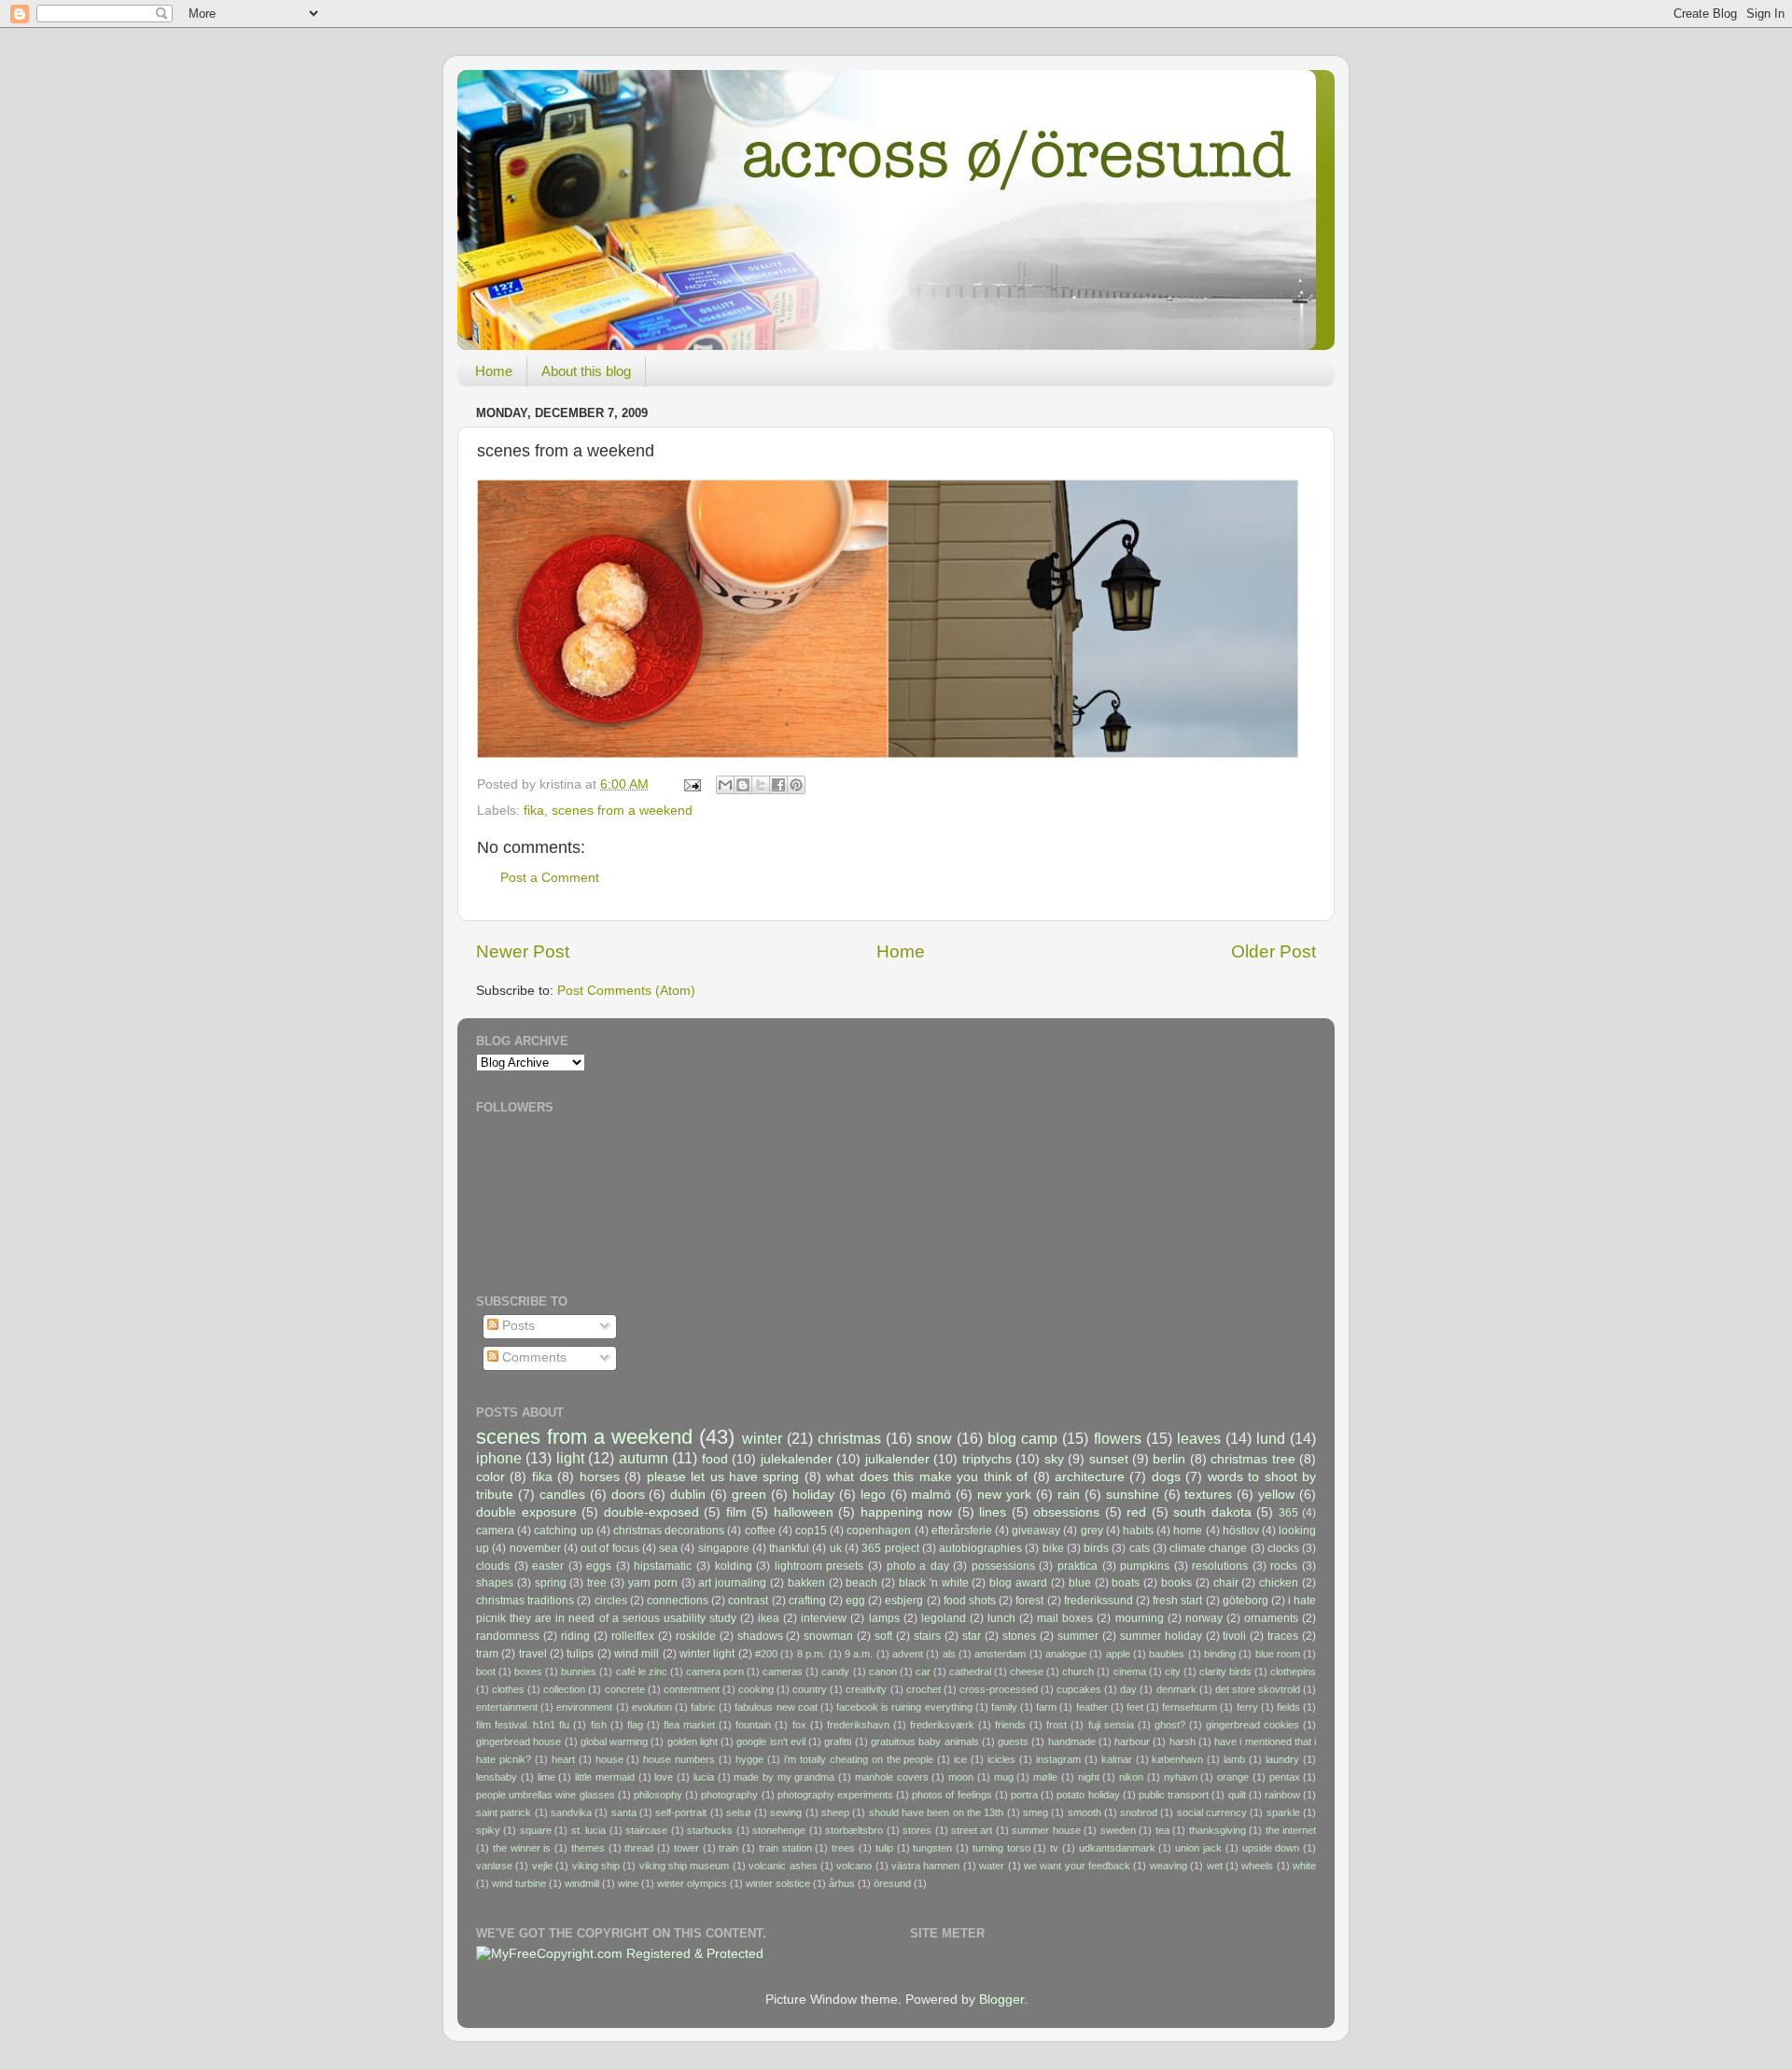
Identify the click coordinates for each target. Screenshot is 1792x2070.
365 (1288, 1513)
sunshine (1133, 1495)
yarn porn (653, 1583)
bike (1053, 1548)
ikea (769, 1618)
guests (1013, 1741)
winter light (707, 1654)
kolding (734, 1566)
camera (495, 1531)
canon (883, 1671)
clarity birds (1225, 1671)
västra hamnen (925, 1866)
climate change (1208, 1548)
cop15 (811, 1531)
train (728, 1848)
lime (546, 1777)
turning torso (1001, 1848)
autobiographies (980, 1548)
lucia (704, 1777)
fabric (703, 1707)
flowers (1118, 1438)
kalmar (1117, 1759)
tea (1162, 1830)
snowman (828, 1636)
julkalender (897, 1459)
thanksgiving (1218, 1830)
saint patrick (504, 1812)
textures (1208, 1495)
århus (842, 1883)
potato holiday (1088, 1795)
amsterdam (1000, 1654)
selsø (739, 1812)
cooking (756, 1689)
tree (597, 1583)
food (715, 1459)
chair (1226, 1583)
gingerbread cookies (1253, 1725)
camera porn (715, 1671)
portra (1024, 1795)
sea (668, 1548)
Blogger (1001, 2000)
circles (611, 1601)
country (810, 1689)
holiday (813, 1495)
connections (678, 1601)
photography (729, 1795)
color (490, 1477)
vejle (542, 1866)
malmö (931, 1495)
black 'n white (934, 1583)
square (536, 1830)
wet (1215, 1866)
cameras (783, 1671)
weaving (1169, 1866)
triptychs (987, 1459)
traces (1283, 1636)
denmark (1176, 1689)
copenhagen (879, 1531)
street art (972, 1830)
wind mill (637, 1654)
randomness (508, 1636)
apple (1118, 1654)
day (1128, 1689)
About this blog (586, 371)
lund (1271, 1438)
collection (564, 1689)
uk (836, 1548)
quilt (1237, 1795)
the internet (1291, 1830)
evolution (652, 1707)
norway (1204, 1618)
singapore (724, 1548)
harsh (1183, 1741)
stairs (927, 1636)
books (1176, 1583)
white (1304, 1866)
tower (686, 1848)
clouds (493, 1566)
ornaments (1271, 1618)
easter (548, 1566)
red (1136, 1512)
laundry (1282, 1759)
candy (835, 1671)
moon (961, 1777)
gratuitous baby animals (925, 1741)
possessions (1003, 1566)
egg (855, 1601)
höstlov (1241, 1531)
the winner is (522, 1848)
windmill (582, 1883)
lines (993, 1512)
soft (883, 1636)
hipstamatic (663, 1566)
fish (599, 1725)
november (535, 1548)
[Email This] (725, 785)
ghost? (1170, 1725)
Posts (517, 1326)
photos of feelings (952, 1795)
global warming (614, 1741)
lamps (884, 1618)
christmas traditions (525, 1601)
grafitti (838, 1741)
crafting (807, 1601)
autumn (644, 1458)
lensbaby (497, 1777)
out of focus (610, 1548)
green (749, 1495)
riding (575, 1636)
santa (624, 1812)
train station (785, 1848)
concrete (625, 1689)
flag (635, 1725)
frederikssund (1099, 1601)
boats (1126, 1583)
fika (534, 811)
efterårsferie (962, 1531)
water (992, 1866)
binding (1220, 1654)
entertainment (507, 1707)
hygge (749, 1759)
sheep (835, 1812)
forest (1029, 1601)
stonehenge (779, 1830)
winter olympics (692, 1883)
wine (628, 1883)
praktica (1078, 1566)
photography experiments (835, 1795)
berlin (1169, 1459)
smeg (1036, 1812)
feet (1135, 1707)
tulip (884, 1848)
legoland (944, 1618)
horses (600, 1477)
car (923, 1671)
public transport (1174, 1795)
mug (1004, 1777)
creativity (866, 1689)
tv (1054, 1848)
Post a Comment (550, 878)
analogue (1066, 1654)
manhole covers (892, 1777)
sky (1054, 1459)
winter (762, 1438)
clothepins (1293, 1671)
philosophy (658, 1795)
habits (1138, 1531)
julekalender (797, 1459)
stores (917, 1830)
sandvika (571, 1812)
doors (628, 1495)
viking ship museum (685, 1866)
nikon (1131, 1777)
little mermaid (605, 1777)
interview (824, 1618)
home (1188, 1531)
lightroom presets (819, 1566)
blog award (1018, 1583)
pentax (1285, 1777)
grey (1092, 1531)
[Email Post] (691, 784)
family (1004, 1707)
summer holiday (1161, 1636)
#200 (766, 1654)
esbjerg (904, 1601)
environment (584, 1707)
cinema (1130, 1671)
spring (551, 1583)
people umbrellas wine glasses (546, 1795)
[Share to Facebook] (778, 785)
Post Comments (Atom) (626, 991)
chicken (1279, 1583)
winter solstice (778, 1883)
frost (1057, 1725)
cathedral (970, 1671)
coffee (760, 1531)
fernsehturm (1190, 1707)
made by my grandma (784, 1777)
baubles (1167, 1654)
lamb (1234, 1759)
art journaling (732, 1583)
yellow (1276, 1495)
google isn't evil (771, 1741)
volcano (854, 1866)
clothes (508, 1689)
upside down (1271, 1848)
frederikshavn (858, 1725)
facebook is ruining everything (904, 1707)
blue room (1278, 1654)
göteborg (1246, 1601)
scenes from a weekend (622, 811)
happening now (907, 1512)
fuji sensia (1111, 1725)
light (570, 1458)
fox (799, 1725)
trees (843, 1848)
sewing (786, 1812)
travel (533, 1654)
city (1173, 1671)
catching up (563, 1531)
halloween (804, 1512)
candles (562, 1495)
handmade (1072, 1741)
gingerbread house (518, 1741)
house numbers (679, 1759)
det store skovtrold (1258, 1689)
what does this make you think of (927, 1477)
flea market (689, 1725)
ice (960, 1759)
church (1078, 1671)
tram (487, 1654)
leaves (1199, 1438)
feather (1092, 1707)
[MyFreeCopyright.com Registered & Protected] (620, 1954)
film (736, 1512)
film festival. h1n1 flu (523, 1725)
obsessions (1066, 1512)
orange (1233, 1777)
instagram (1058, 1759)
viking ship (596, 1866)
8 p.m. (811, 1654)
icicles (1001, 1759)
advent (908, 1654)
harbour (1132, 1741)
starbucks (710, 1830)
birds (1096, 1548)
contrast (748, 1601)
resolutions (1220, 1566)
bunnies (579, 1671)
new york (1004, 1495)
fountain (753, 1725)
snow (934, 1438)
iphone (499, 1458)
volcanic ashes (783, 1866)
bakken (806, 1583)
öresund (892, 1883)
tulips (580, 1654)
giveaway (1036, 1531)
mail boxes (1065, 1618)
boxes (528, 1671)
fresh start (1177, 1601)
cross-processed (999, 1689)
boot (486, 1671)
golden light (693, 1741)
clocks (1283, 1548)
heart (563, 1759)
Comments (532, 1357)
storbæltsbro (854, 1830)
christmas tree (1253, 1459)
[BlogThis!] (743, 785)
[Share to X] (761, 785)
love (664, 1777)
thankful (789, 1548)
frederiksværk (942, 1725)
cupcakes (1079, 1689)
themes (588, 1848)
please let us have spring (723, 1477)
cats (1140, 1548)
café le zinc (642, 1671)
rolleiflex (633, 1636)
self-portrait (681, 1812)
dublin (688, 1495)
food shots (970, 1601)
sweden (1118, 1830)
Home (494, 371)
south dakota (1212, 1512)
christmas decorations (669, 1531)
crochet (924, 1689)
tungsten (932, 1848)
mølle (1045, 1777)
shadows (760, 1636)
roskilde (696, 1636)
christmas (849, 1438)
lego (873, 1495)
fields (1288, 1707)
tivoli (1234, 1636)
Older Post (1274, 951)
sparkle (1283, 1812)
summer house (1046, 1830)
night (1089, 1777)
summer (1078, 1636)
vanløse (494, 1866)
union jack (1198, 1848)
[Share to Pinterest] (796, 785)
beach (861, 1583)
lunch (1001, 1618)
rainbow (1282, 1795)
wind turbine (519, 1883)
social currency (1212, 1812)
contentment (692, 1689)
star (972, 1636)
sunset (1109, 1459)
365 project (890, 1548)
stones (1019, 1636)
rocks (1284, 1566)
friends (1010, 1725)
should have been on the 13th (937, 1812)
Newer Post (523, 951)
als (949, 1654)
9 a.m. (859, 1654)
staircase (646, 1830)
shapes (495, 1583)
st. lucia (588, 1830)
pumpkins (1145, 1566)
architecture (1090, 1477)
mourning (1140, 1618)
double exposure (526, 1512)
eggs (599, 1566)
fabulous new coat (776, 1707)
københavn (1177, 1759)
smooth (1085, 1812)
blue (1080, 1583)
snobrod (1139, 1812)
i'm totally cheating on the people (859, 1759)
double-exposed (651, 1512)
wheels (1257, 1866)
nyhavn (1181, 1777)
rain (1069, 1495)
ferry (1247, 1707)
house (609, 1759)
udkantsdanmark (1117, 1848)
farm (1046, 1707)
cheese (1027, 1671)
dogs (1166, 1477)
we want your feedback (1077, 1866)
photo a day (918, 1566)
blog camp (1022, 1438)
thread (639, 1848)
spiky (488, 1830)
